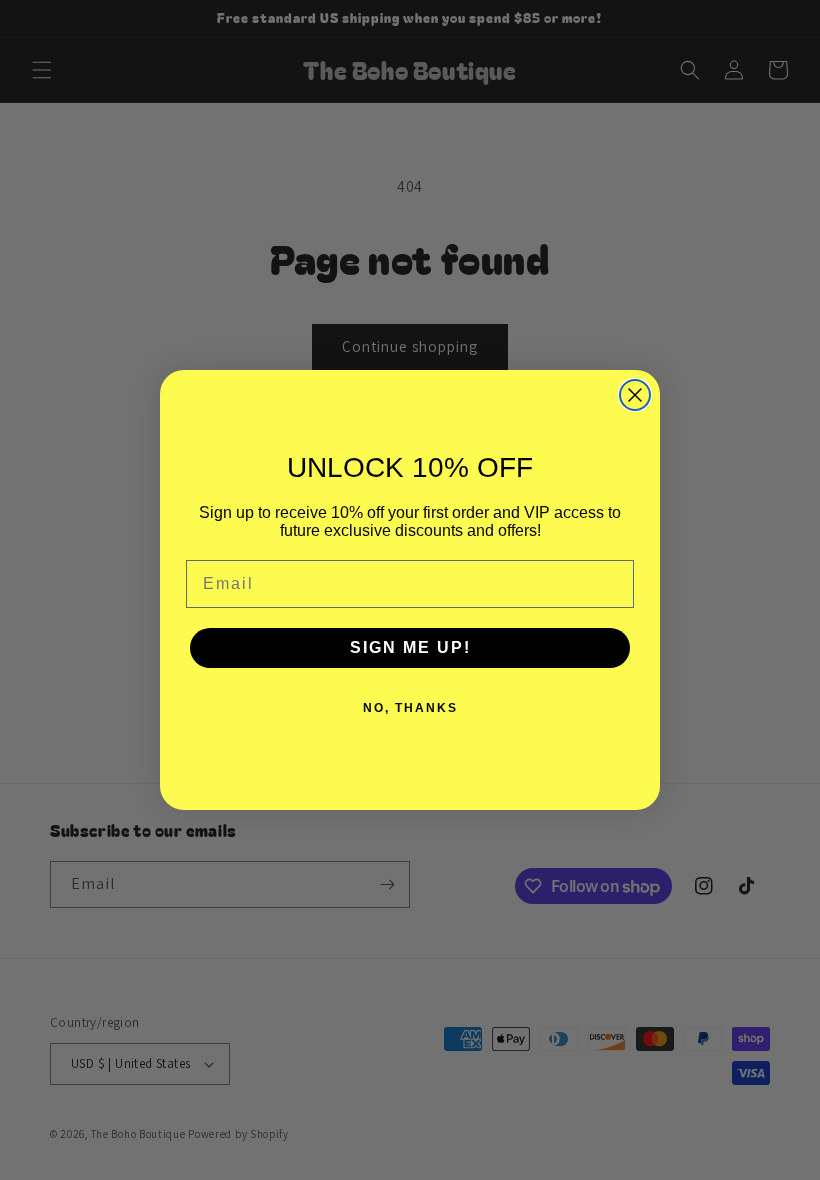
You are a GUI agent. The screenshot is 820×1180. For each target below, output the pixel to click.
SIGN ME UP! (410, 647)
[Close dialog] (635, 395)
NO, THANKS (410, 708)
